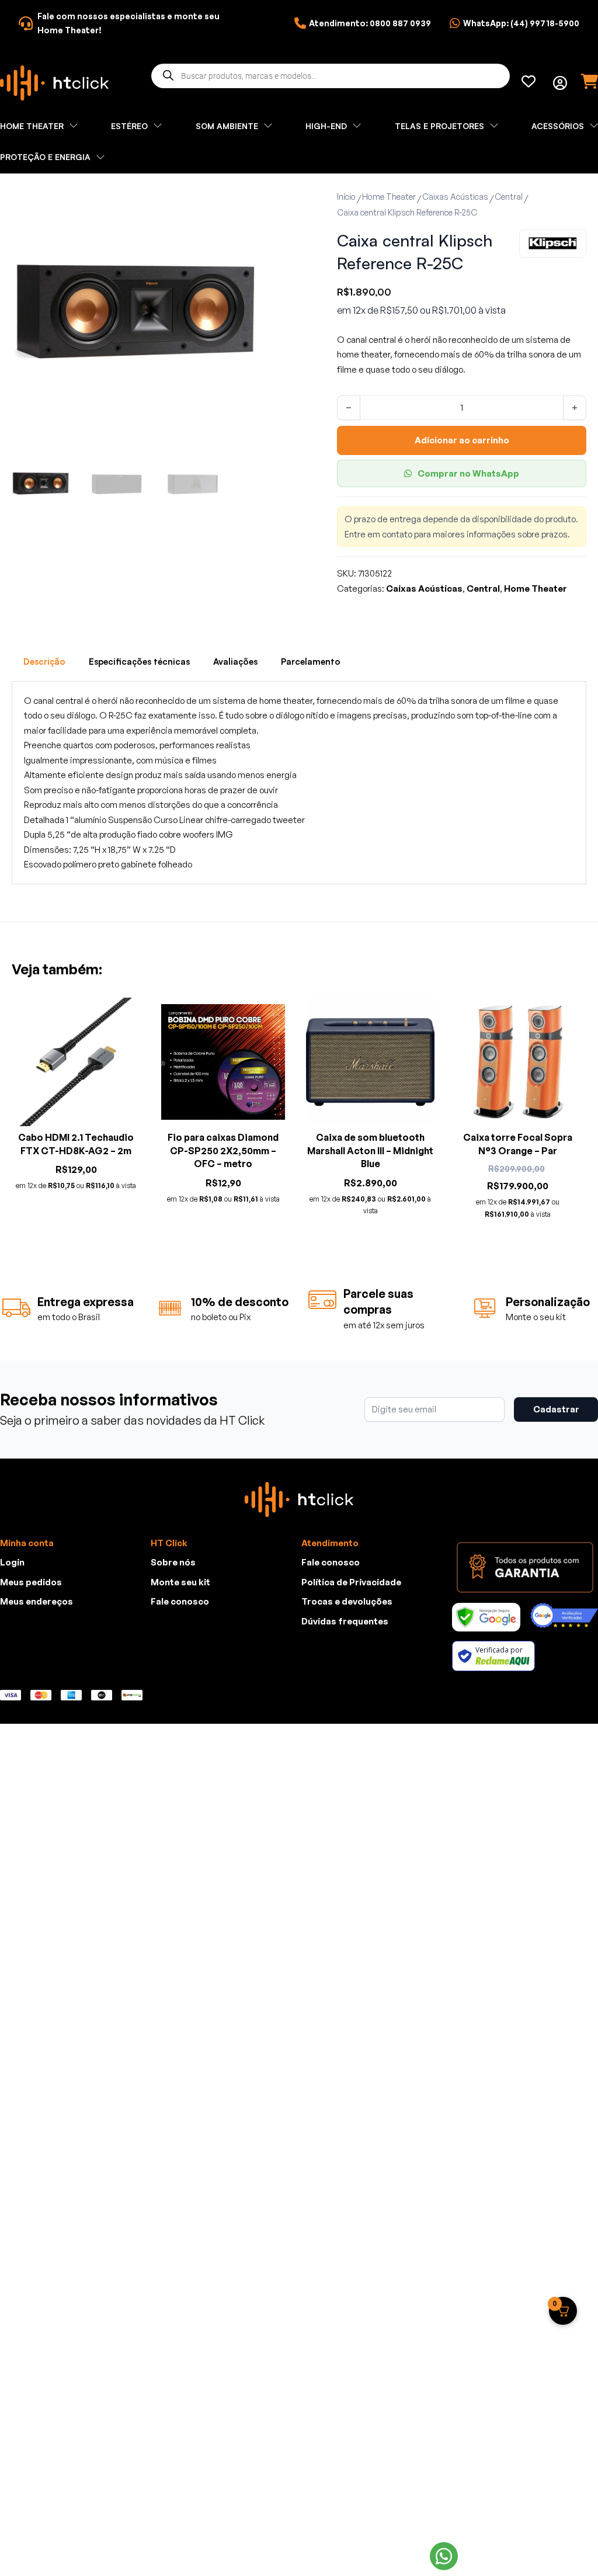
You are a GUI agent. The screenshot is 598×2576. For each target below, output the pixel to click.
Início (346, 197)
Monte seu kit (180, 1582)
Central (509, 197)
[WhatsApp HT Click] (444, 2556)
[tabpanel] (299, 783)
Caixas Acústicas (455, 197)
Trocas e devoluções (347, 1601)
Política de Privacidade (351, 1582)
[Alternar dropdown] (560, 83)
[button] (245, 203)
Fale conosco (180, 1601)
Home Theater (389, 197)
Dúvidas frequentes (345, 1621)
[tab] (44, 662)
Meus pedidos (31, 1582)
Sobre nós (173, 1562)
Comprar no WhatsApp (468, 473)
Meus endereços (36, 1601)
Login (12, 1562)
